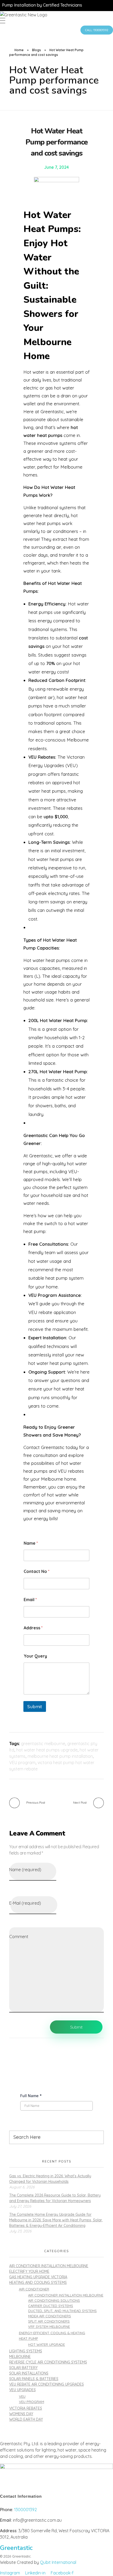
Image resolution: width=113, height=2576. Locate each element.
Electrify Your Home (29, 2271)
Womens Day (21, 2414)
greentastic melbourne (43, 1744)
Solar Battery (23, 2368)
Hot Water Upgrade (47, 2344)
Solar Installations (29, 2373)
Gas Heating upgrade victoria (38, 2277)
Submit (35, 1706)
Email (30, 1600)
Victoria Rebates (26, 2408)
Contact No (37, 1571)
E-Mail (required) (25, 1903)
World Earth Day (26, 2419)
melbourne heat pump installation (60, 1756)
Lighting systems (26, 2351)
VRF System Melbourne (49, 2327)
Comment (19, 1937)
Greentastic (16, 2548)
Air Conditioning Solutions (54, 2300)
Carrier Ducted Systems (51, 2306)
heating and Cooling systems (38, 2283)
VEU (22, 2396)
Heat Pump (29, 2338)
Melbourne (20, 2357)
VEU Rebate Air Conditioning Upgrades (47, 2384)
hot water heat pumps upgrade (47, 1750)
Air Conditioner (34, 2289)
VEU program (22, 1763)
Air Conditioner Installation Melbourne (49, 2266)
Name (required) (25, 1870)
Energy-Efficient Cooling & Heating (52, 2333)
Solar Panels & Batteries (34, 2379)
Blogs (37, 50)
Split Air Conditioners (49, 2321)
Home (19, 50)
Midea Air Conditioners (50, 2316)
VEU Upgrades (22, 2390)
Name (31, 1543)
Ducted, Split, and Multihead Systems (62, 2311)
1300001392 (25, 2510)
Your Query (35, 1656)
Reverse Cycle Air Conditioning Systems (48, 2362)
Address (33, 1628)
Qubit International (58, 2562)
